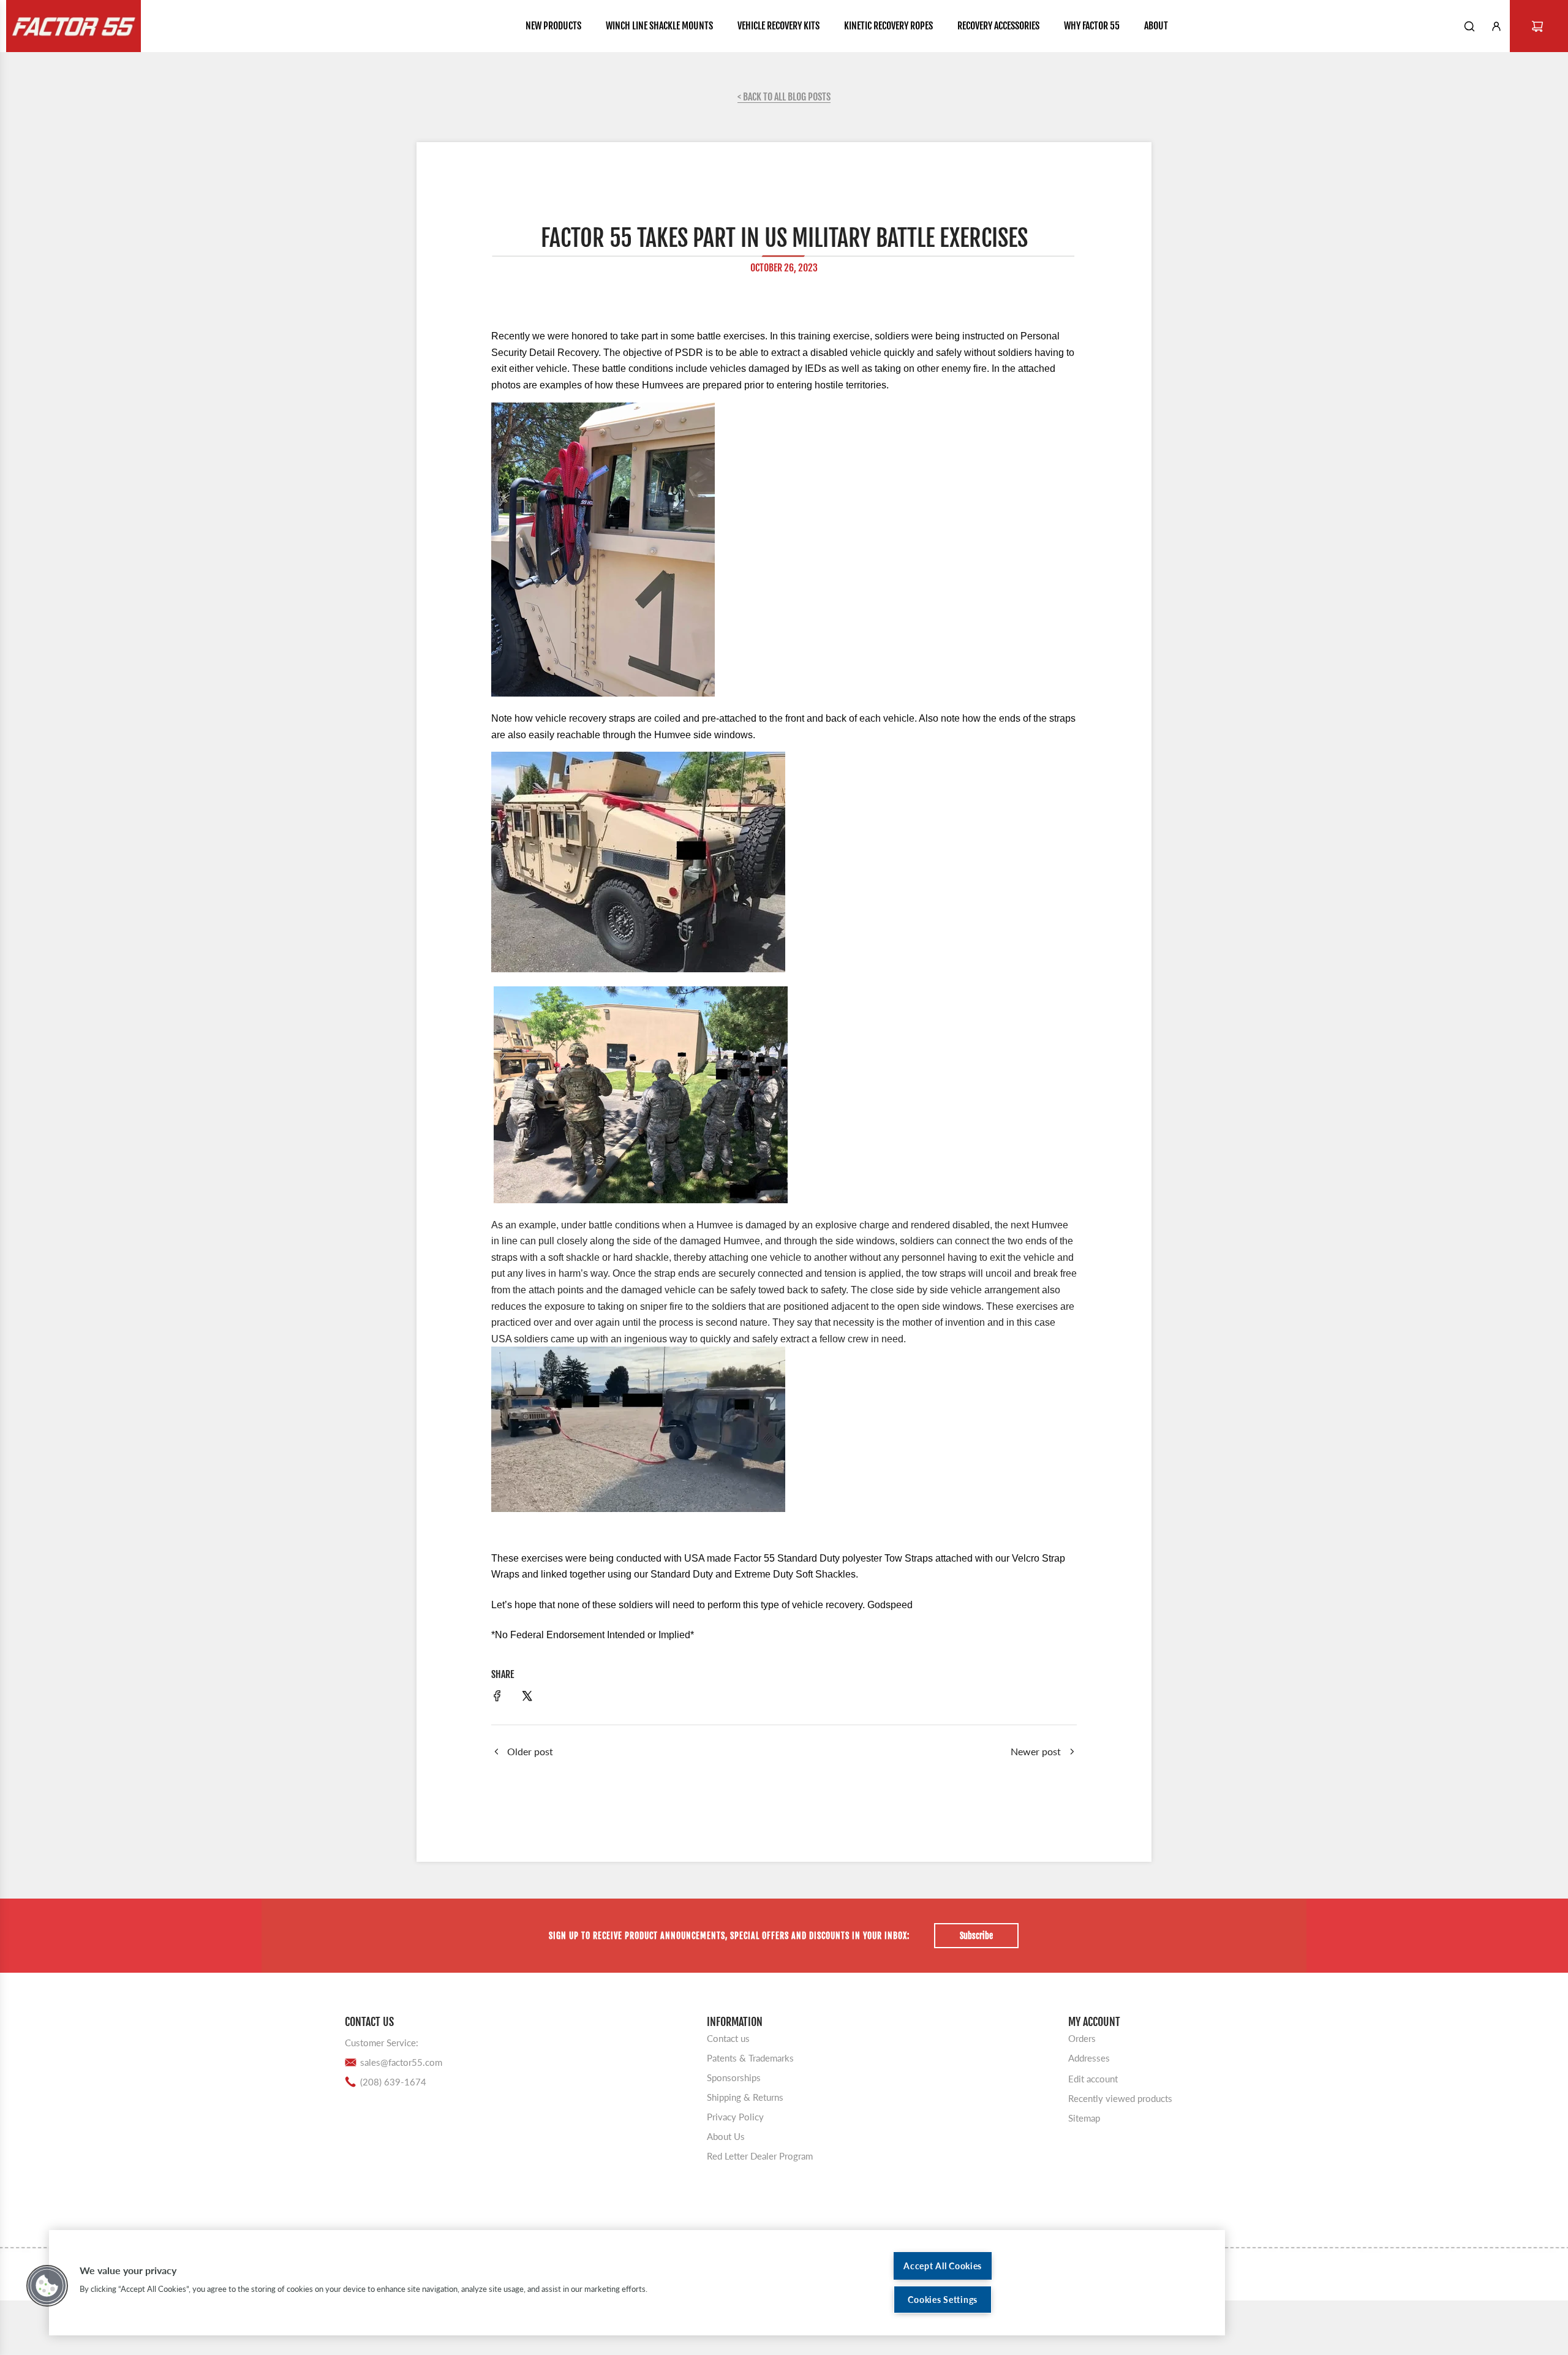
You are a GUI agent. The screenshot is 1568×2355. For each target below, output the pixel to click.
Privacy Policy (735, 2117)
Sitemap (1084, 2118)
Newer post (1036, 1751)
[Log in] (1496, 26)
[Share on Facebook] (497, 1698)
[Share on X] (527, 1698)
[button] (47, 2286)
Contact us (728, 2038)
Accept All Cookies (943, 2266)
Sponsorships (734, 2077)
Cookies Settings (943, 2300)
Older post (530, 1751)
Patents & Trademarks (750, 2058)
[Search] (1469, 26)
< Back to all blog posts (784, 97)
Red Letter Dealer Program (760, 2156)
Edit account (1093, 2079)
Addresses (1089, 2058)
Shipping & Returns (745, 2097)
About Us (726, 2136)
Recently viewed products (1120, 2098)
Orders (1082, 2038)
